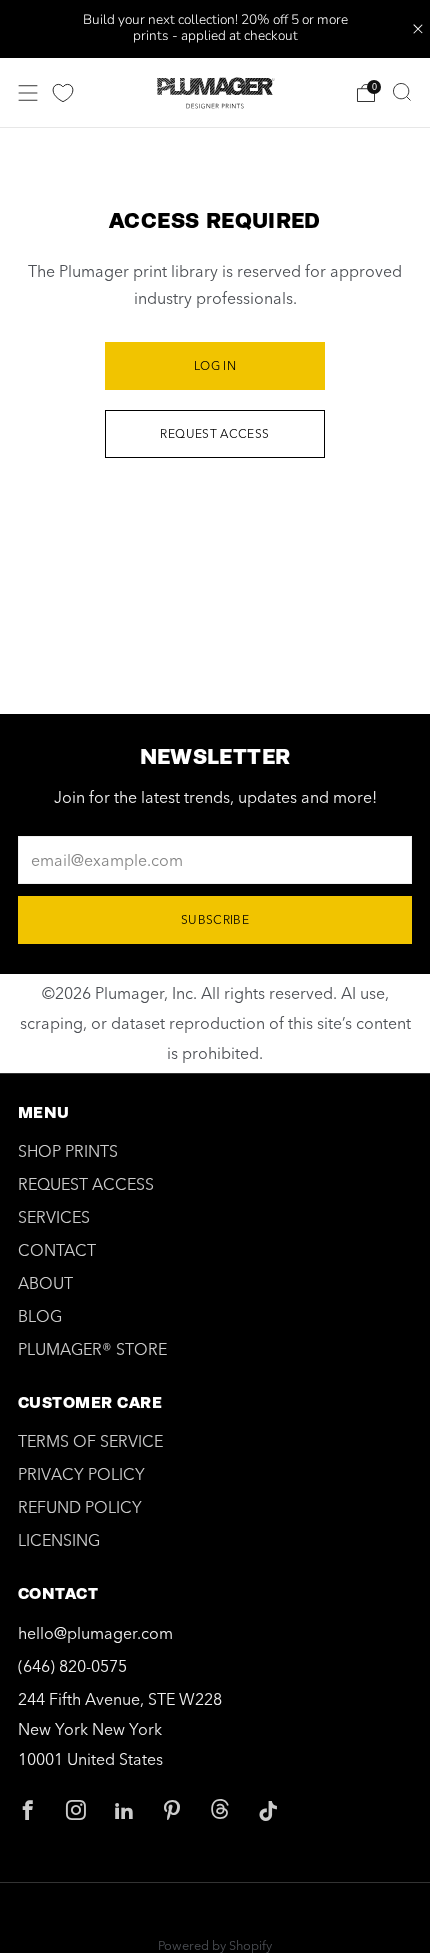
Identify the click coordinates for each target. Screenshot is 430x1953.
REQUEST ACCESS (86, 1184)
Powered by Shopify (215, 1945)
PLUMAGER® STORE (92, 1349)
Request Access (214, 433)
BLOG (40, 1316)
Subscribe (215, 919)
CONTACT (57, 1250)
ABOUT (45, 1283)
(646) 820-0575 (72, 1666)
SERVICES (54, 1217)
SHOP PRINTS (68, 1151)
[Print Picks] (63, 93)
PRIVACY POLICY (81, 1474)
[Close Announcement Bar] (418, 29)
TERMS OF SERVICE (90, 1441)
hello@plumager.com (95, 1633)
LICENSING (59, 1540)
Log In (215, 365)
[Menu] (28, 93)
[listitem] (215, 29)
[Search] (402, 92)
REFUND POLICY (80, 1507)
